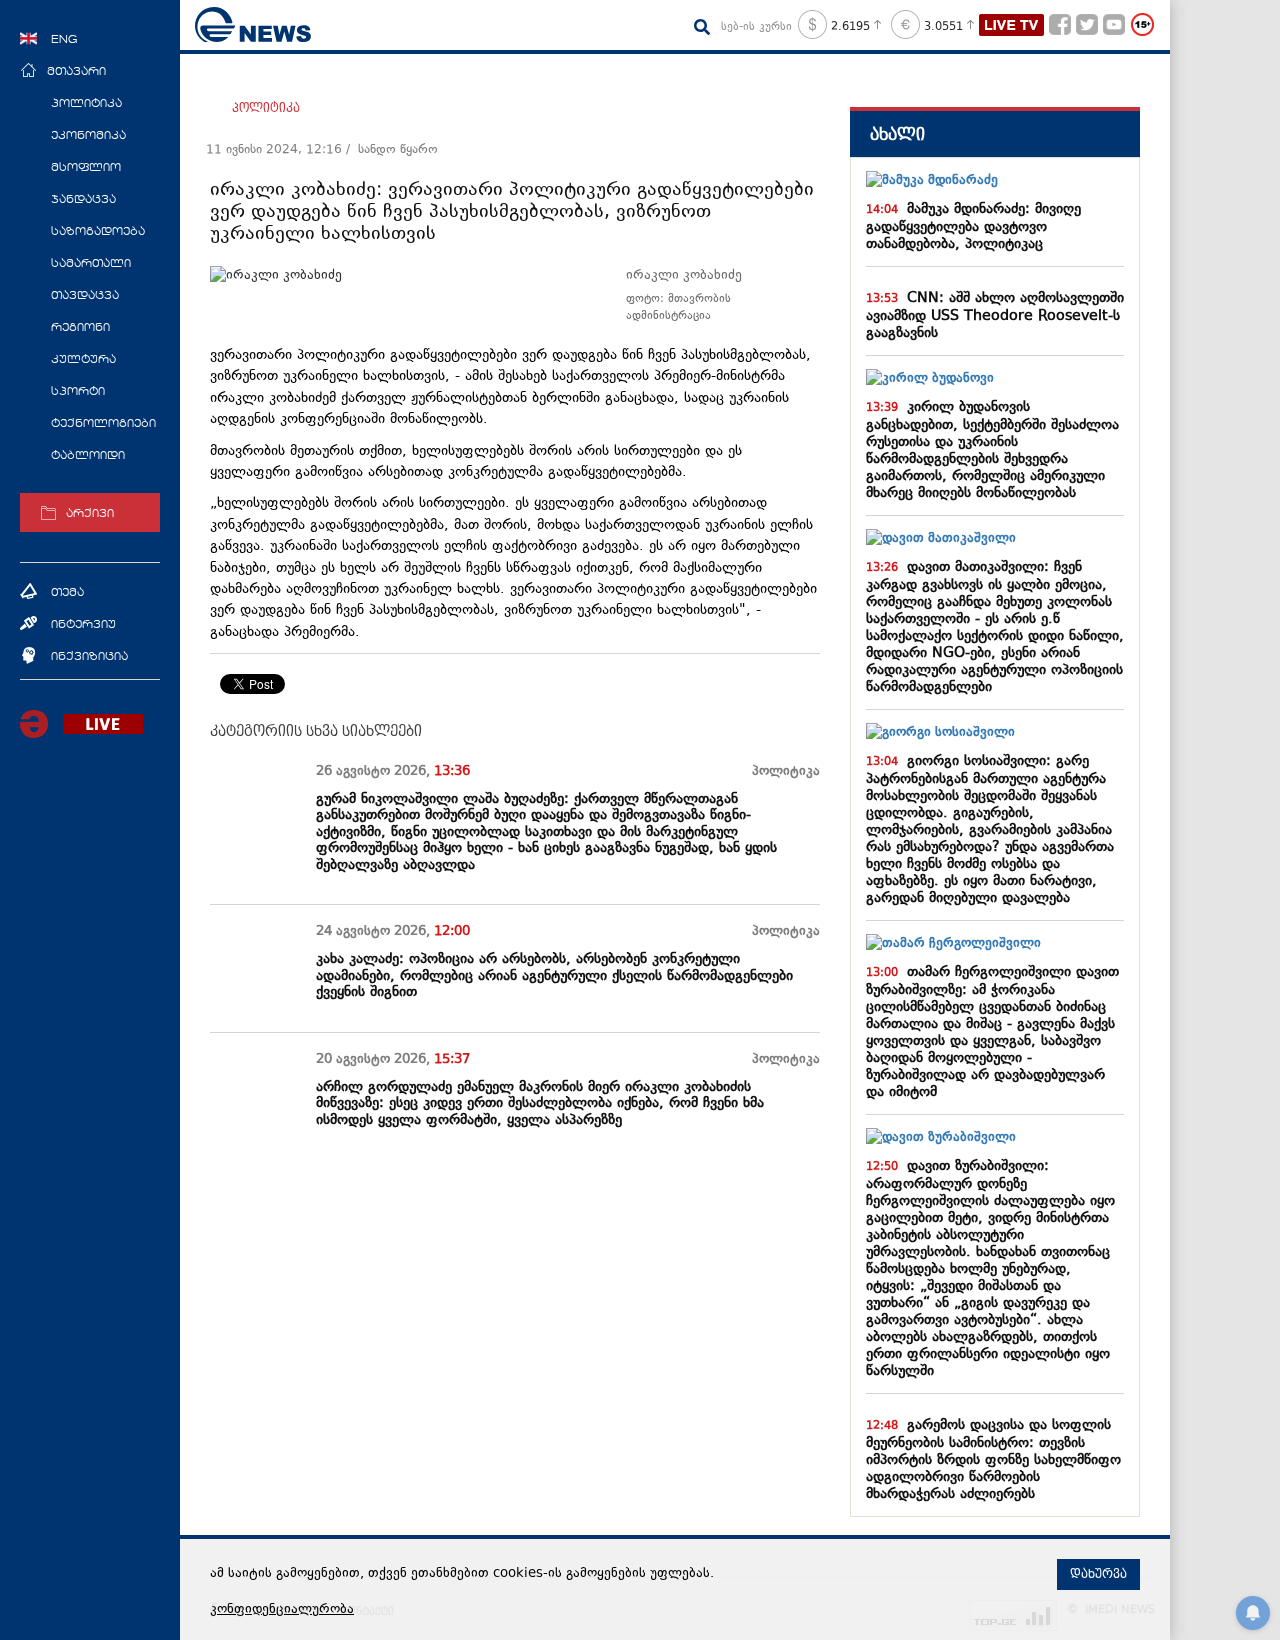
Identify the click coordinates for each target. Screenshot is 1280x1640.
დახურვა (1098, 1574)
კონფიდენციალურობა (282, 1610)
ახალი (897, 134)
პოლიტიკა (266, 108)
